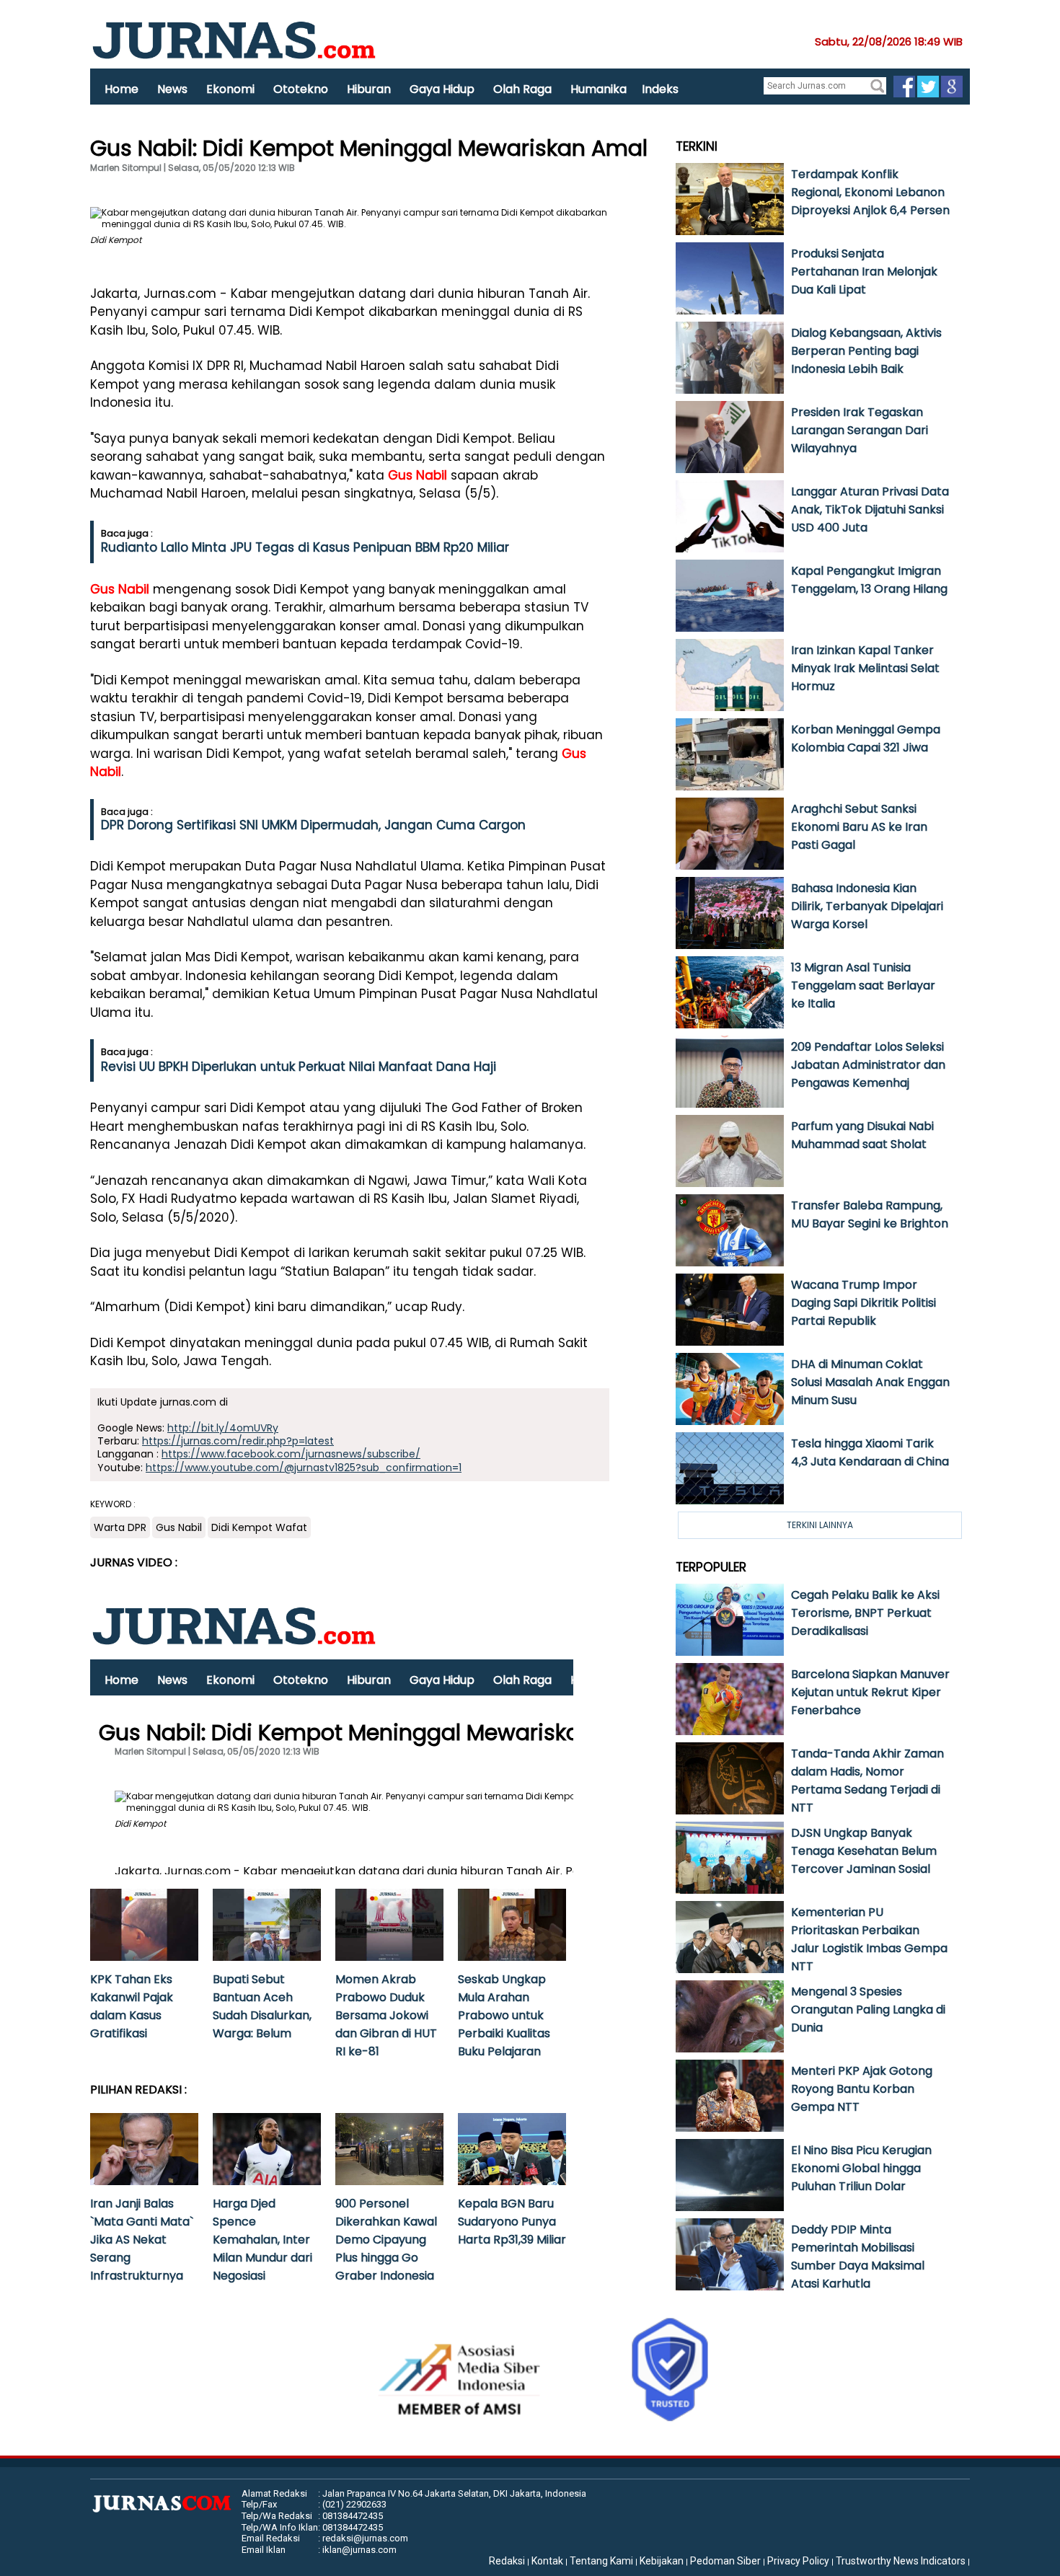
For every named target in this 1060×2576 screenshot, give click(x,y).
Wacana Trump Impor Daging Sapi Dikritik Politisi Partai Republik (864, 1303)
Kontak (547, 2561)
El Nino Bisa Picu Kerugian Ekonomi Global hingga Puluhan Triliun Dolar (861, 2168)
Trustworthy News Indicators (901, 2561)
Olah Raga (522, 89)
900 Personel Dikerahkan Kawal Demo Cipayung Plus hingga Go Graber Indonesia (386, 2240)
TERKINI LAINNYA (820, 1525)
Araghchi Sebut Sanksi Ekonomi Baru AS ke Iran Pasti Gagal (859, 827)
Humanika (599, 89)
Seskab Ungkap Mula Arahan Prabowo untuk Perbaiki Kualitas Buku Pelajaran (504, 2015)
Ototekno (301, 89)
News (172, 89)
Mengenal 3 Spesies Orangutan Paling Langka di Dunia (868, 2010)
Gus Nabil (418, 475)
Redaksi (507, 2561)
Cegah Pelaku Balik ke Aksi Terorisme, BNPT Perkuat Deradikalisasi (865, 1613)
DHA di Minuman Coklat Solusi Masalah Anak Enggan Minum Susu (870, 1382)
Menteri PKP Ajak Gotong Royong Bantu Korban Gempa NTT (862, 2089)
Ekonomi (230, 89)
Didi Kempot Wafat (259, 1527)
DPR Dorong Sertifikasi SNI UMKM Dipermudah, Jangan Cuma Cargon (313, 825)
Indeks (660, 89)
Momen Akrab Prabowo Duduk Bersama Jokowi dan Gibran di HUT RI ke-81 (386, 2015)
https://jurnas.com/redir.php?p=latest (238, 1441)
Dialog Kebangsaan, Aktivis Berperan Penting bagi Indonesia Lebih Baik (866, 351)
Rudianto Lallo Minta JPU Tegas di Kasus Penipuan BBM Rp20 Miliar (305, 547)
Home (122, 89)
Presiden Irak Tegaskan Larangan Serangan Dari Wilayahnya (860, 430)
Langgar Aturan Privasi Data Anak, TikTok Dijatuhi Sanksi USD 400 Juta (870, 510)
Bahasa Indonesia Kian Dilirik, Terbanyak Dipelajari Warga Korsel (867, 906)
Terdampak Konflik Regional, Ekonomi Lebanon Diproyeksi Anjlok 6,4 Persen (870, 192)
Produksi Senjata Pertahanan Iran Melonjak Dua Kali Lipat (864, 272)
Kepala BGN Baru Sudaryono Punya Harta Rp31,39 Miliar (512, 2222)
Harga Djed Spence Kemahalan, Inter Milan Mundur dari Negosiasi (262, 2240)
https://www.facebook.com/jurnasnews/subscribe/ (291, 1454)
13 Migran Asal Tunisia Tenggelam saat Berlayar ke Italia (863, 985)
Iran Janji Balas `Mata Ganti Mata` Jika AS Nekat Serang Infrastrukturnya (142, 2240)
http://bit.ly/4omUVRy (223, 1428)
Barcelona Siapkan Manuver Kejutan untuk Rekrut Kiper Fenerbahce (870, 1692)
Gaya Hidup (442, 89)
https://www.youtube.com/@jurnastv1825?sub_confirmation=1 (304, 1468)
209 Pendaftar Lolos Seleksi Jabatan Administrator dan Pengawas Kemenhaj (868, 1065)
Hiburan (369, 89)
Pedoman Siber (725, 2561)
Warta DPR (120, 1527)
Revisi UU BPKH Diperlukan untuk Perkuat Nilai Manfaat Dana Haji (299, 1067)
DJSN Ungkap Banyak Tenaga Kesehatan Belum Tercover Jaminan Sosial (864, 1851)
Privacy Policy (798, 2561)
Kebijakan (662, 2561)
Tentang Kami (601, 2561)
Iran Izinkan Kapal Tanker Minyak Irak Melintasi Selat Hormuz (865, 668)
